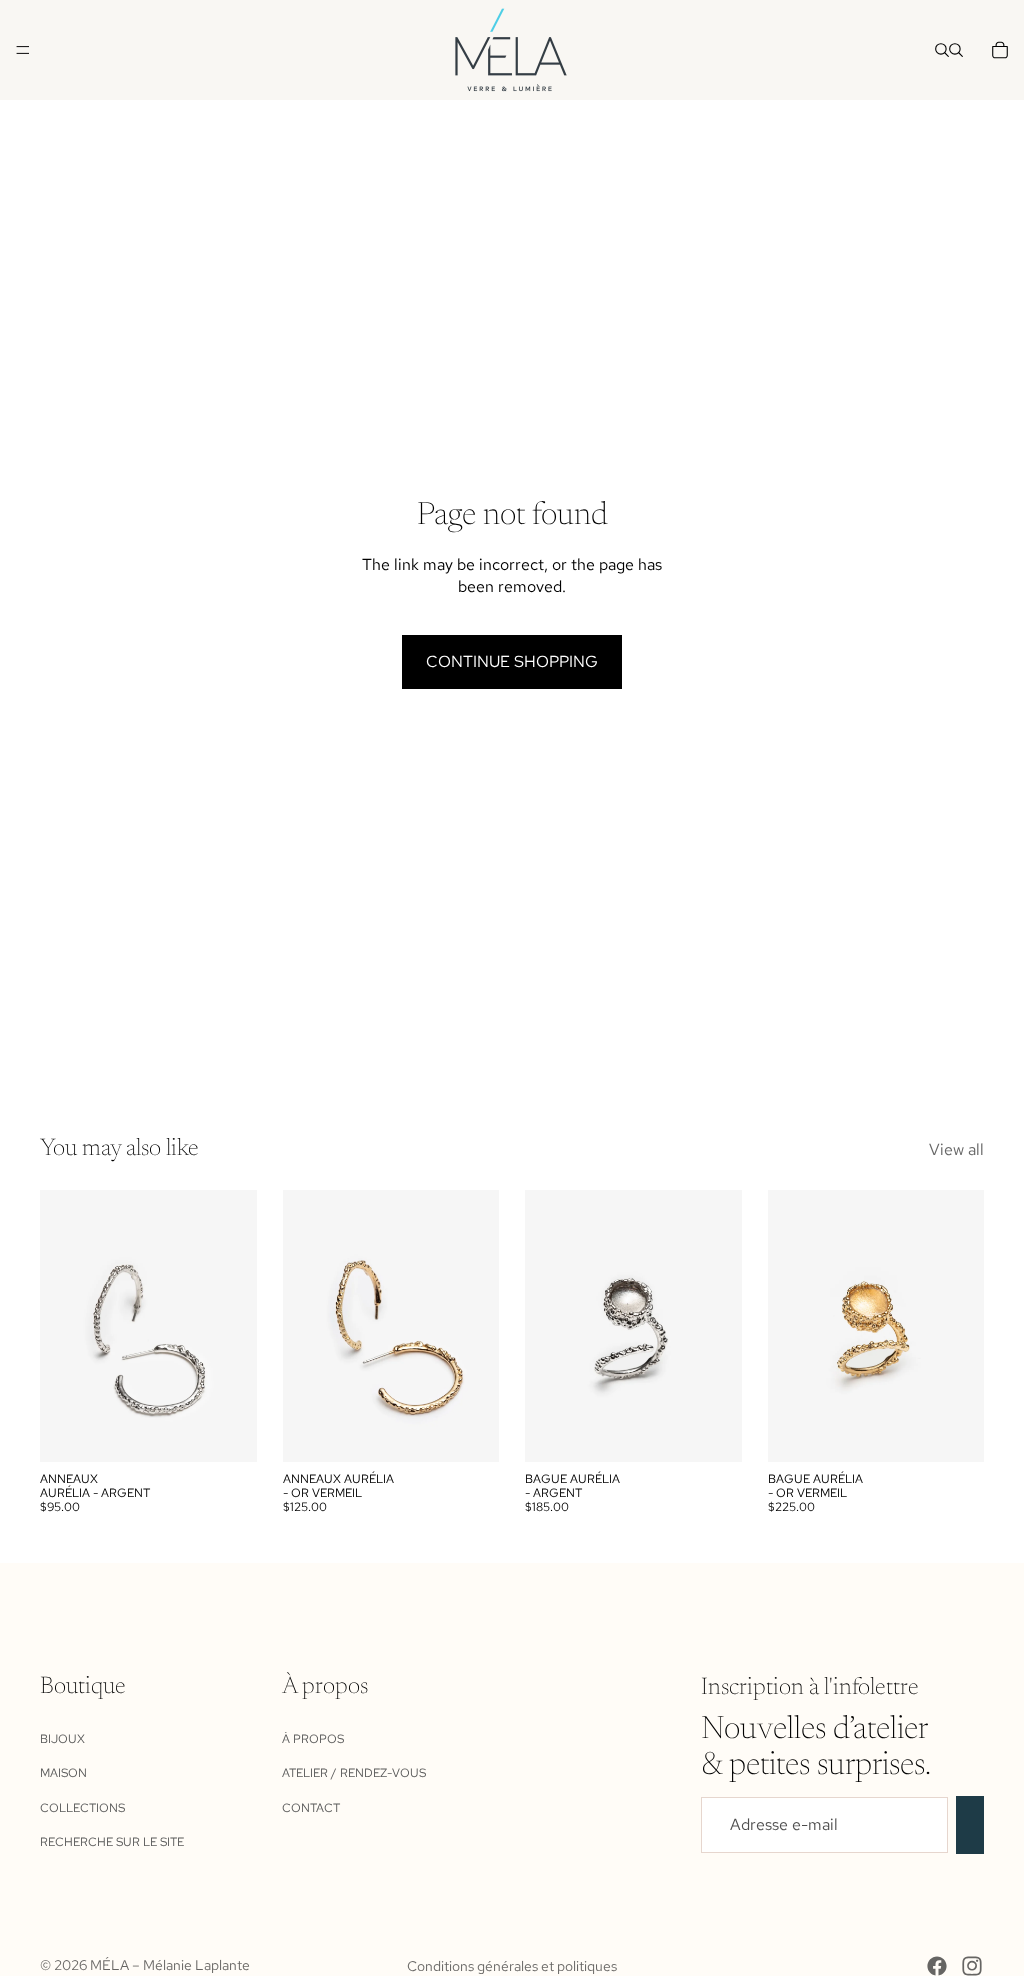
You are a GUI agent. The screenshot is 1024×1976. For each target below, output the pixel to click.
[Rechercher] (942, 50)
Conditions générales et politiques (512, 1966)
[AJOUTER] (226, 1431)
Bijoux (62, 1739)
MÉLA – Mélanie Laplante (170, 1965)
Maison (63, 1773)
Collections (82, 1807)
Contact (311, 1807)
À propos (313, 1739)
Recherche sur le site (112, 1842)
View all (956, 1149)
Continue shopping (512, 661)
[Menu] (23, 50)
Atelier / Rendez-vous (354, 1773)
